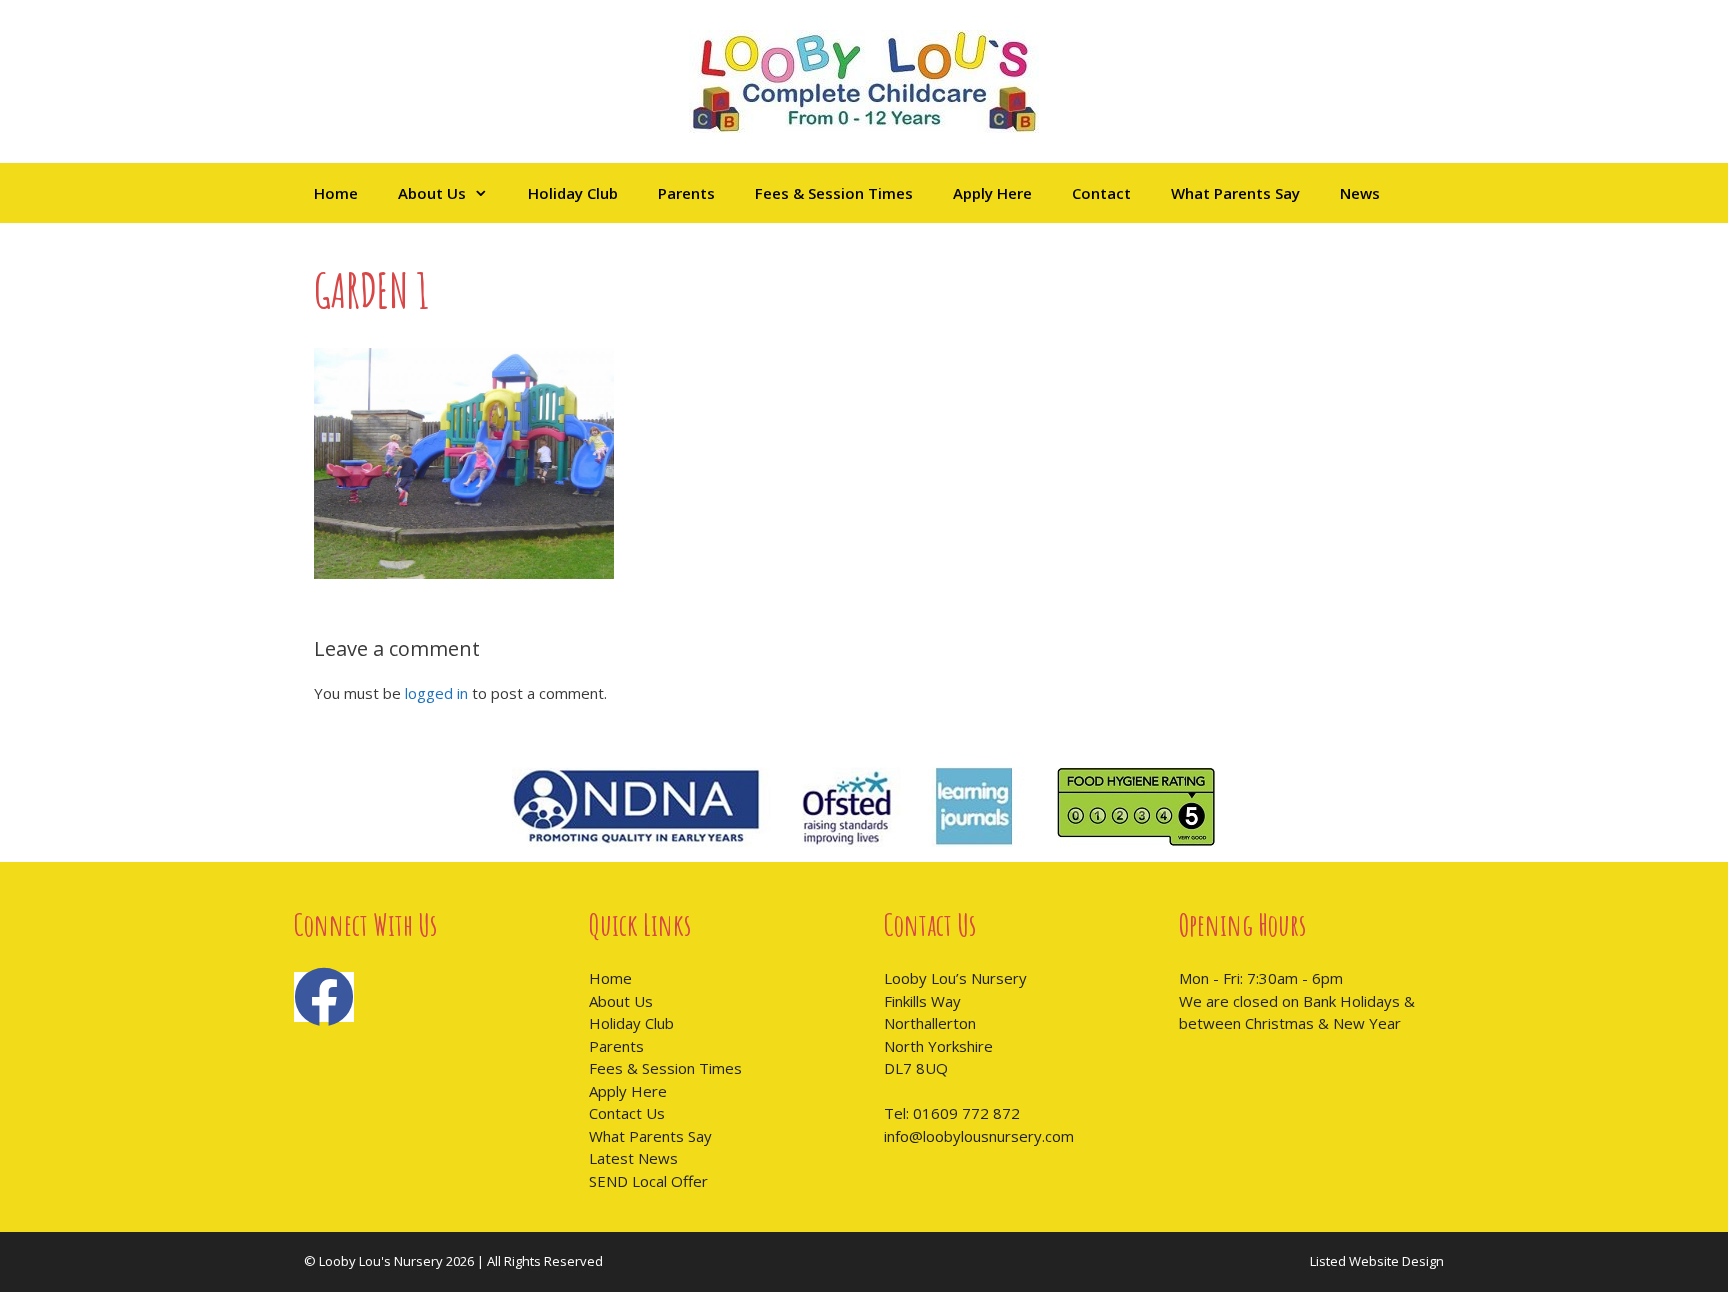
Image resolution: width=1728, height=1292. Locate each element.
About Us (432, 193)
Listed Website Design (1377, 1261)
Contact (1101, 193)
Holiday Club (573, 193)
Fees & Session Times (834, 193)
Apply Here (992, 193)
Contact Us (627, 1113)
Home (336, 193)
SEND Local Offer (648, 1181)
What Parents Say (1235, 193)
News (1360, 193)
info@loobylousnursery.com (979, 1136)
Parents (686, 193)
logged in (436, 693)
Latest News (633, 1158)
